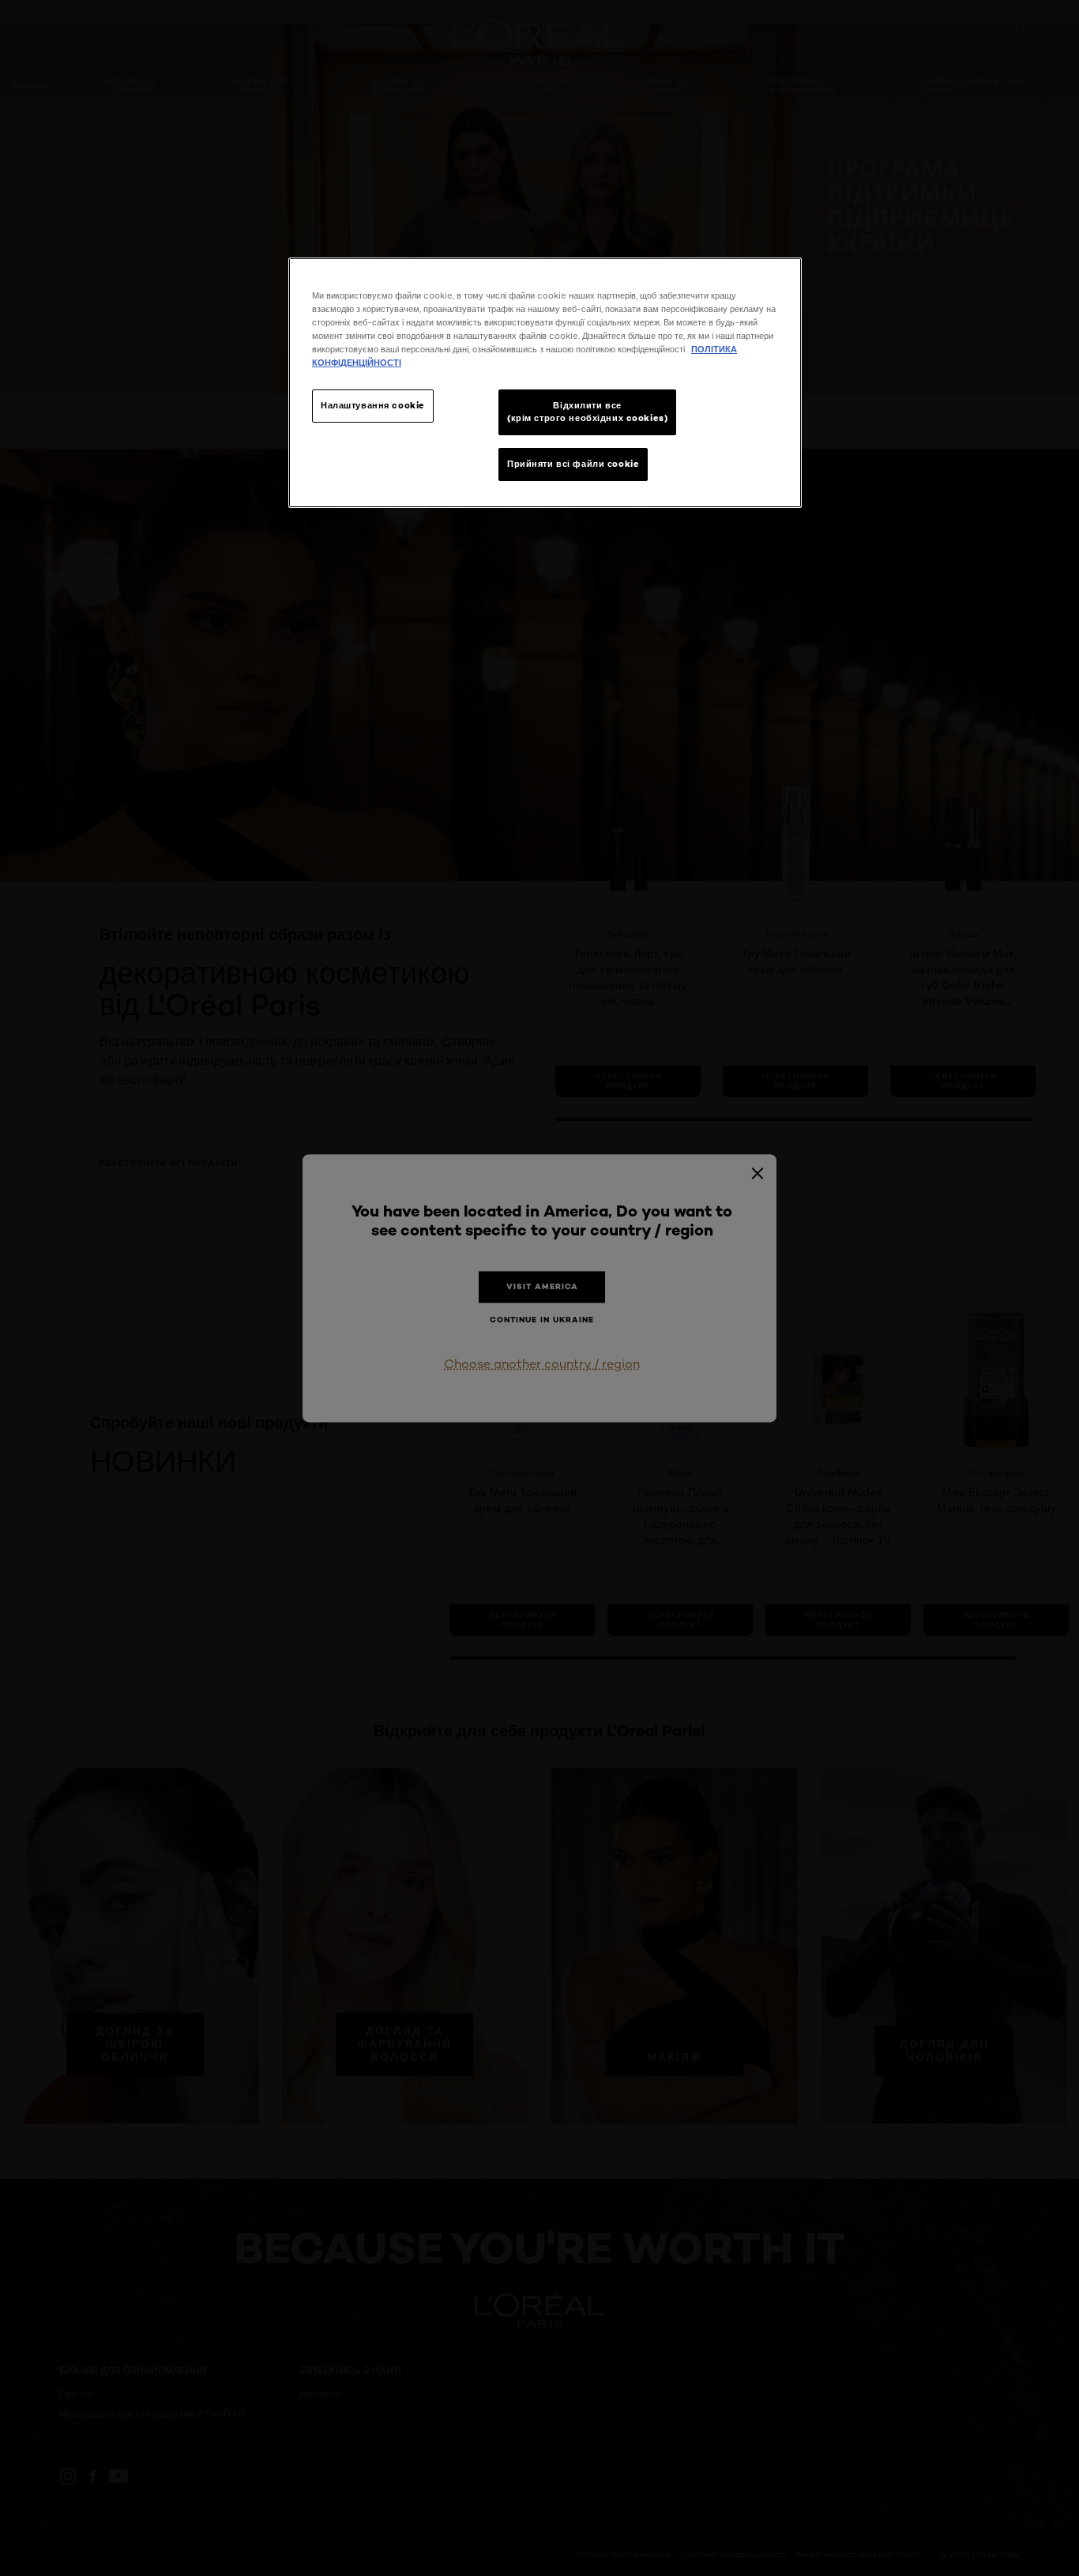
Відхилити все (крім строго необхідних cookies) (587, 412)
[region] (545, 383)
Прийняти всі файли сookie (573, 464)
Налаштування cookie (373, 405)
